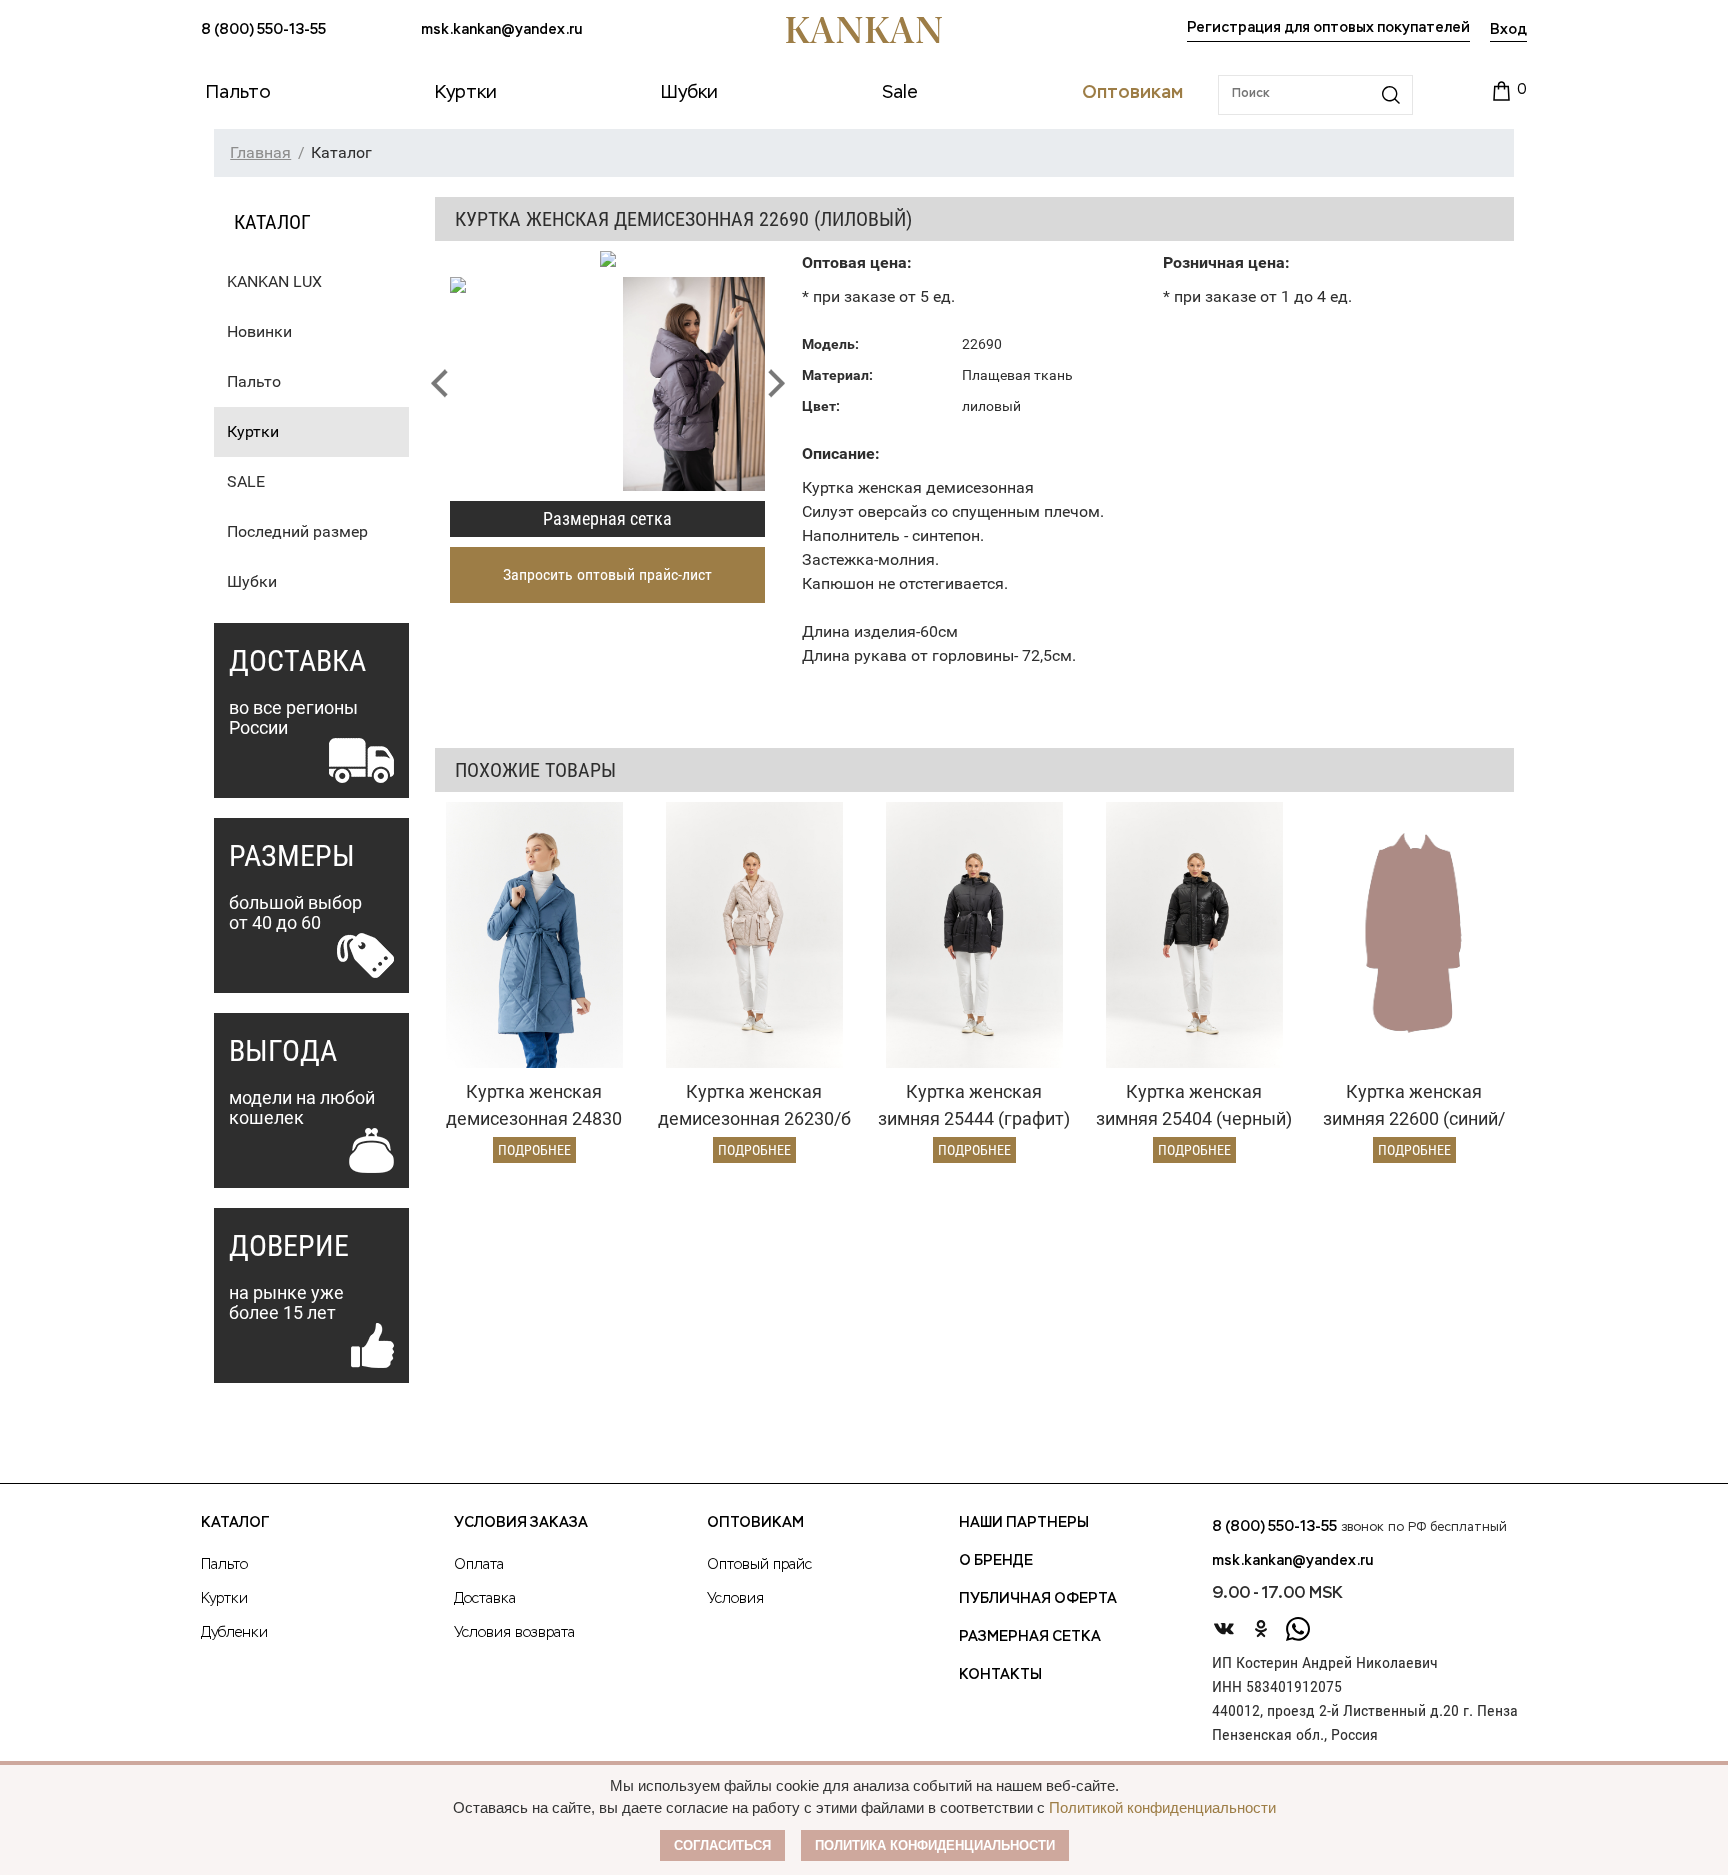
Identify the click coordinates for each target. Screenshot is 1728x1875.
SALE (246, 481)
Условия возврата (514, 1633)
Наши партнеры (1024, 1523)
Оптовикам (755, 1523)
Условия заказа (521, 1523)
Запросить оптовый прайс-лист (607, 574)
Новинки (259, 331)
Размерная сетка (607, 518)
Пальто (254, 381)
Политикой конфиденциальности (1162, 1807)
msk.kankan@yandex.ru (501, 30)
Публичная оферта (1038, 1599)
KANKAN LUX (274, 281)
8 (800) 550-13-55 (263, 30)
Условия (735, 1599)
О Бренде (996, 1561)
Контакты (1000, 1675)
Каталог (235, 1523)
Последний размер (297, 531)
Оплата (479, 1565)
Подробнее (534, 1150)
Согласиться (722, 1845)
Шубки (252, 581)
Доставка (485, 1599)
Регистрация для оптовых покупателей (1328, 28)
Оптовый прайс (759, 1565)
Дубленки (234, 1633)
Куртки (253, 431)
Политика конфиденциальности (935, 1845)
